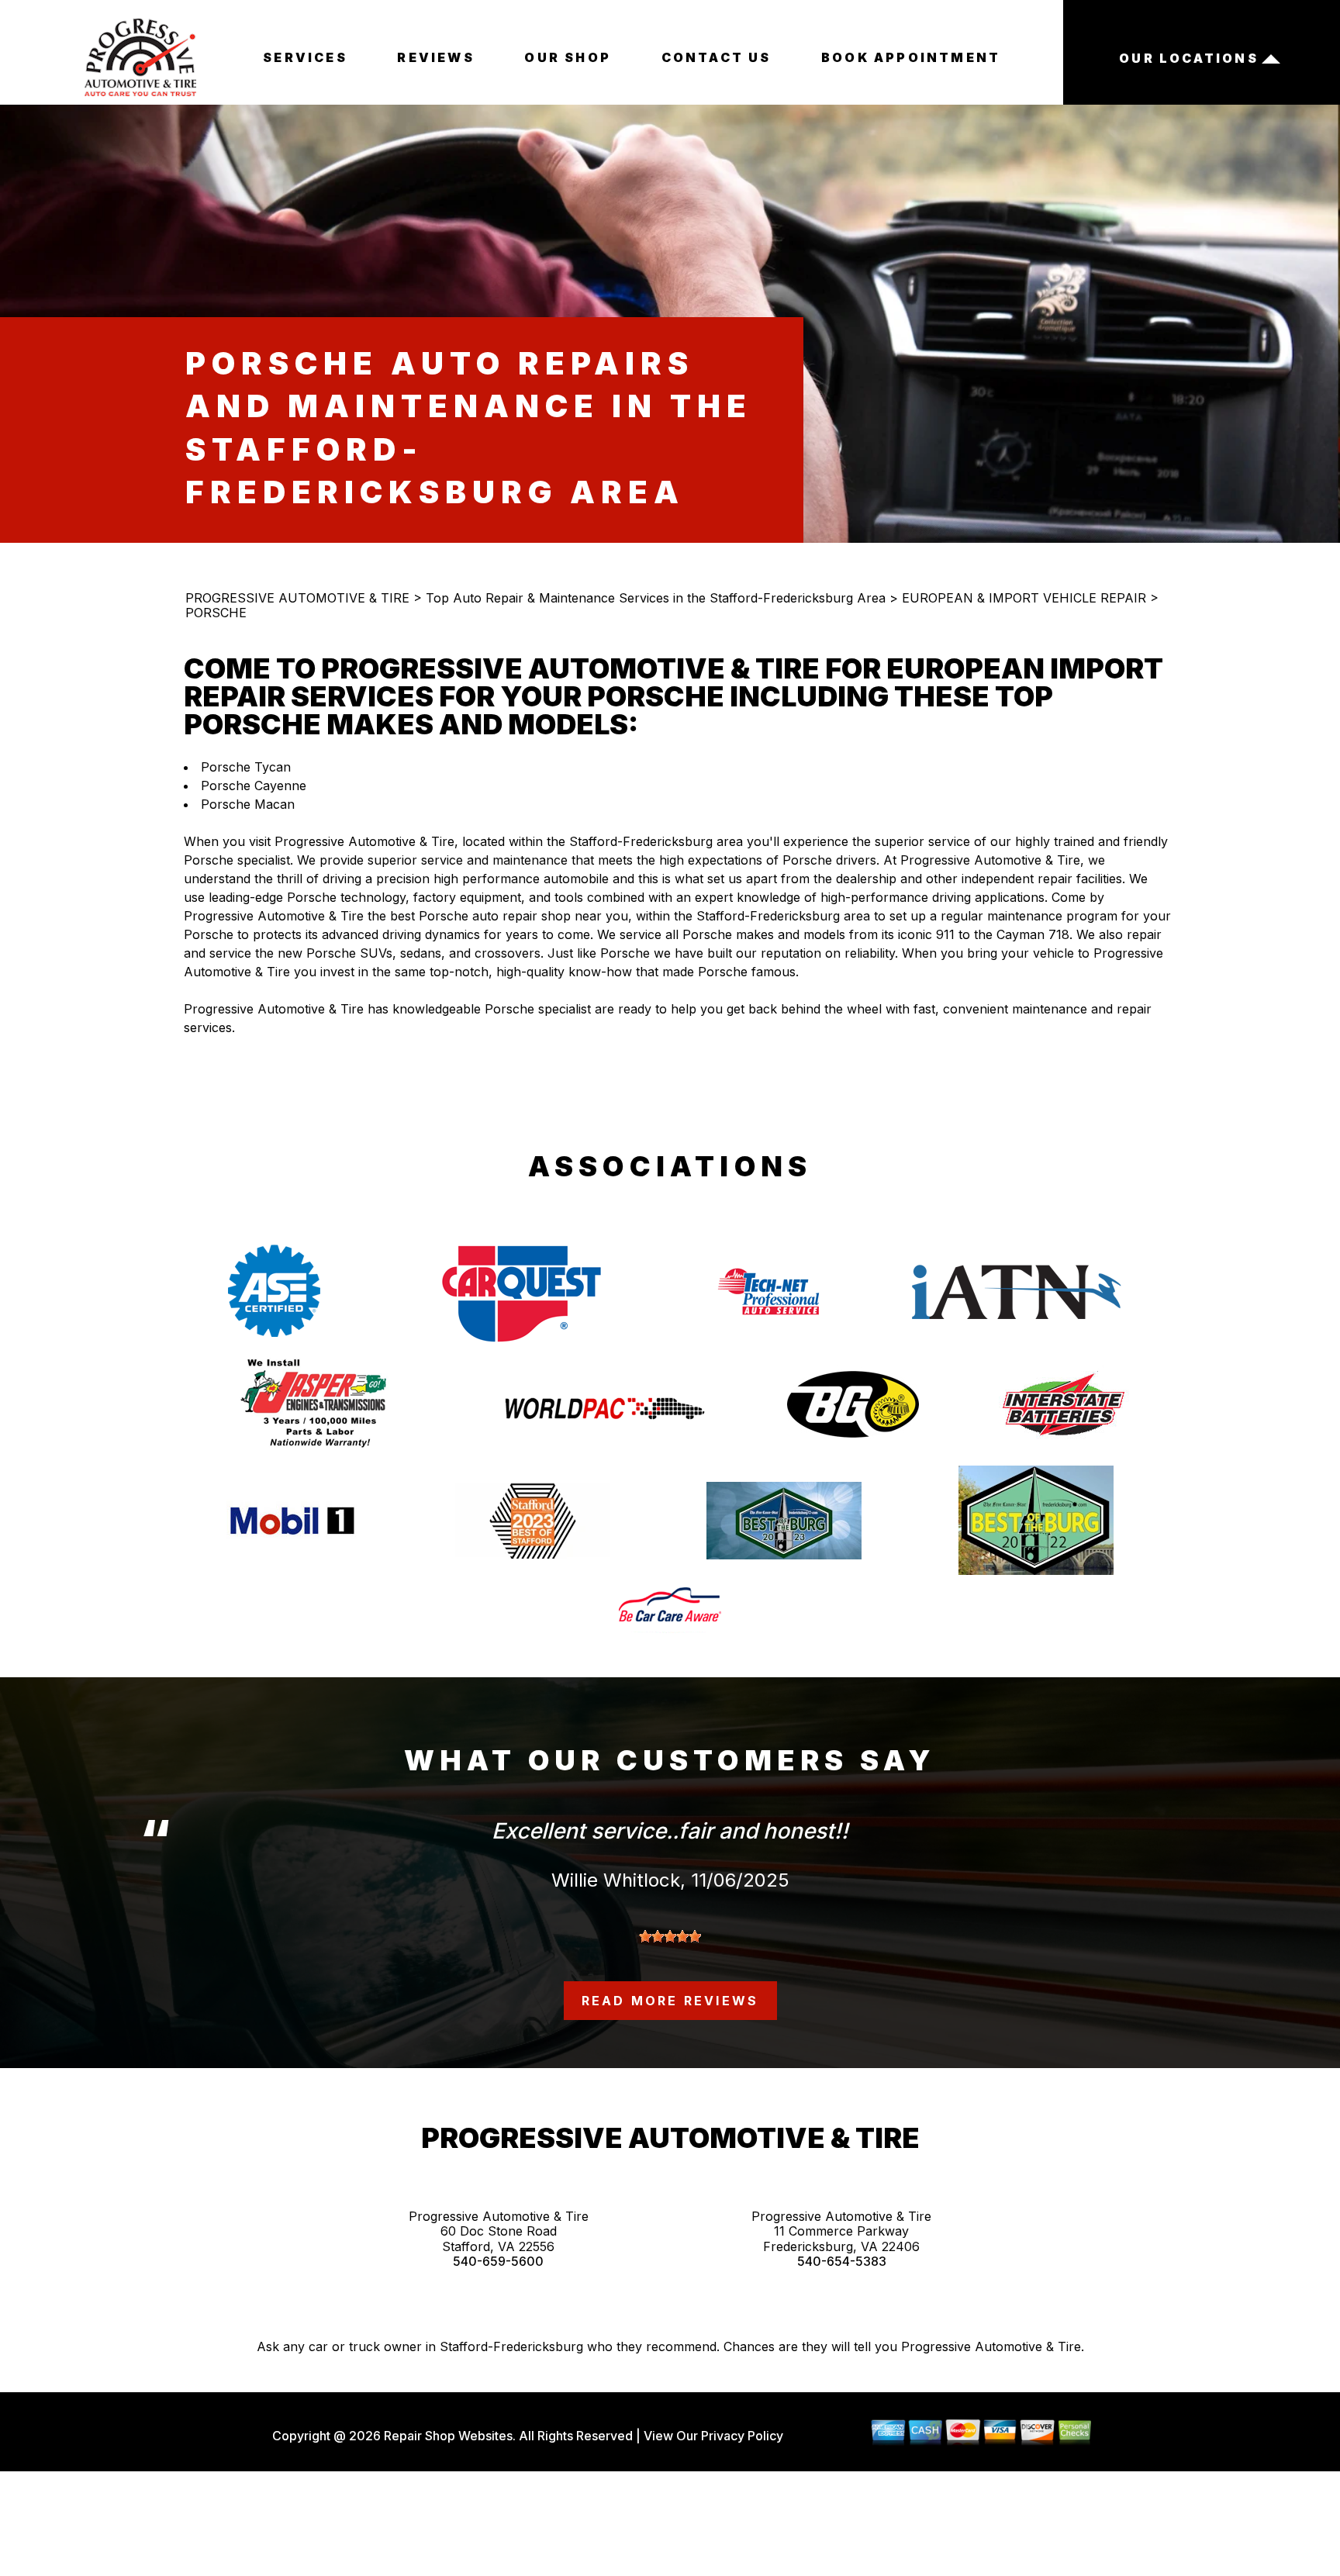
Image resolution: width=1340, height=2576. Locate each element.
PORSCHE (216, 613)
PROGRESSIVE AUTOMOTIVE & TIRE (297, 598)
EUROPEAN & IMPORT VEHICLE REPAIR (1024, 598)
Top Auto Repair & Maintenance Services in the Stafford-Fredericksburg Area (656, 598)
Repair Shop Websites (447, 2436)
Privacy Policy (742, 2436)
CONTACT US (717, 57)
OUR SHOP (568, 57)
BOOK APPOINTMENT (911, 57)
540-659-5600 (498, 2262)
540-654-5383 (842, 2262)
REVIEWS (435, 57)
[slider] (670, 1936)
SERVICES (305, 57)
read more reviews (670, 2001)
